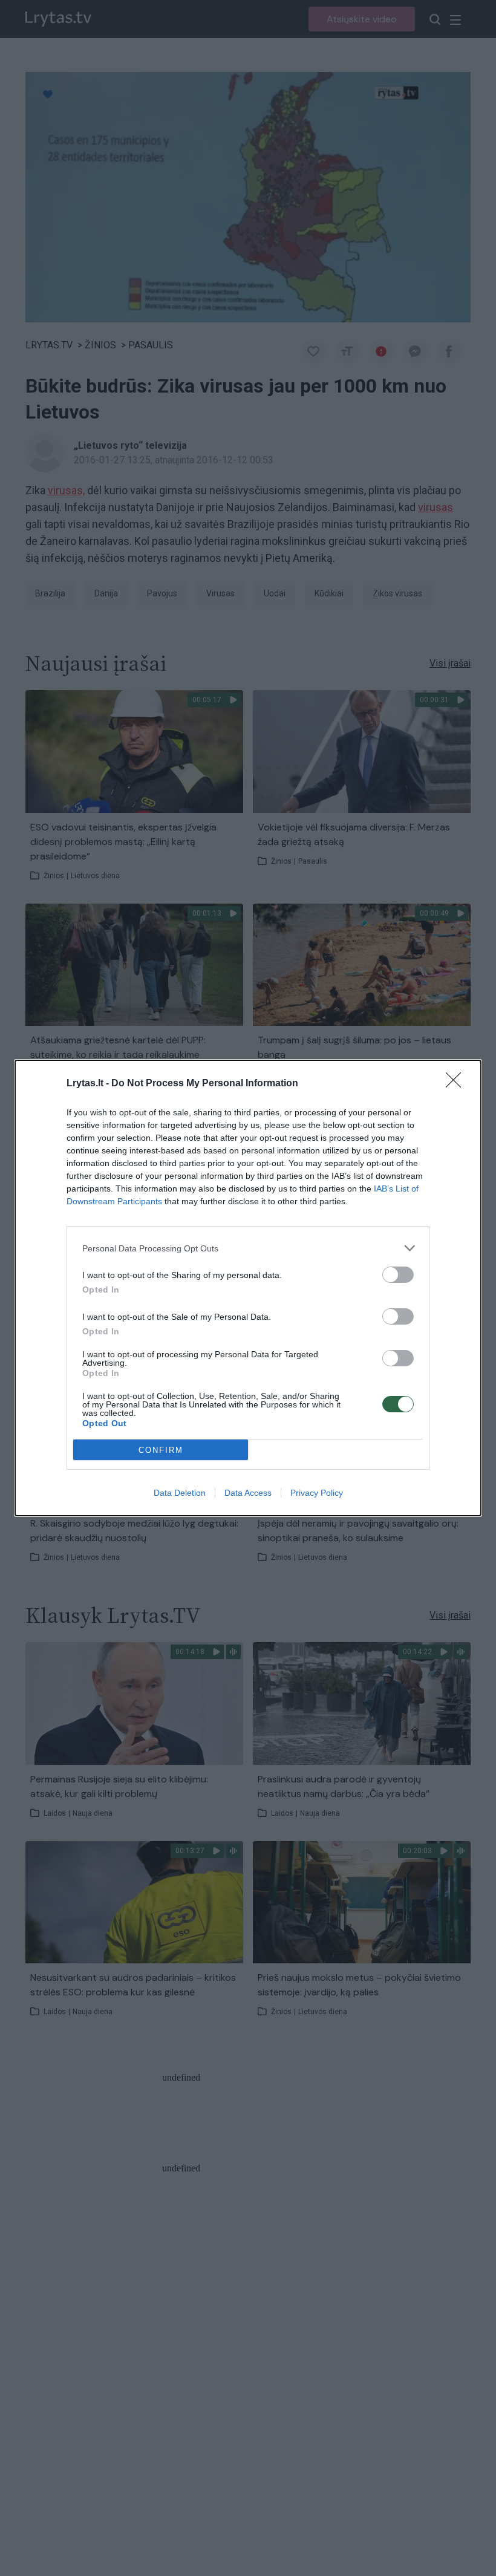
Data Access (248, 1493)
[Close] (457, 1084)
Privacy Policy (317, 1493)
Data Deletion (180, 1493)
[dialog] (248, 1288)
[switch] (398, 1275)
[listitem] (248, 1248)
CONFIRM (161, 1450)
